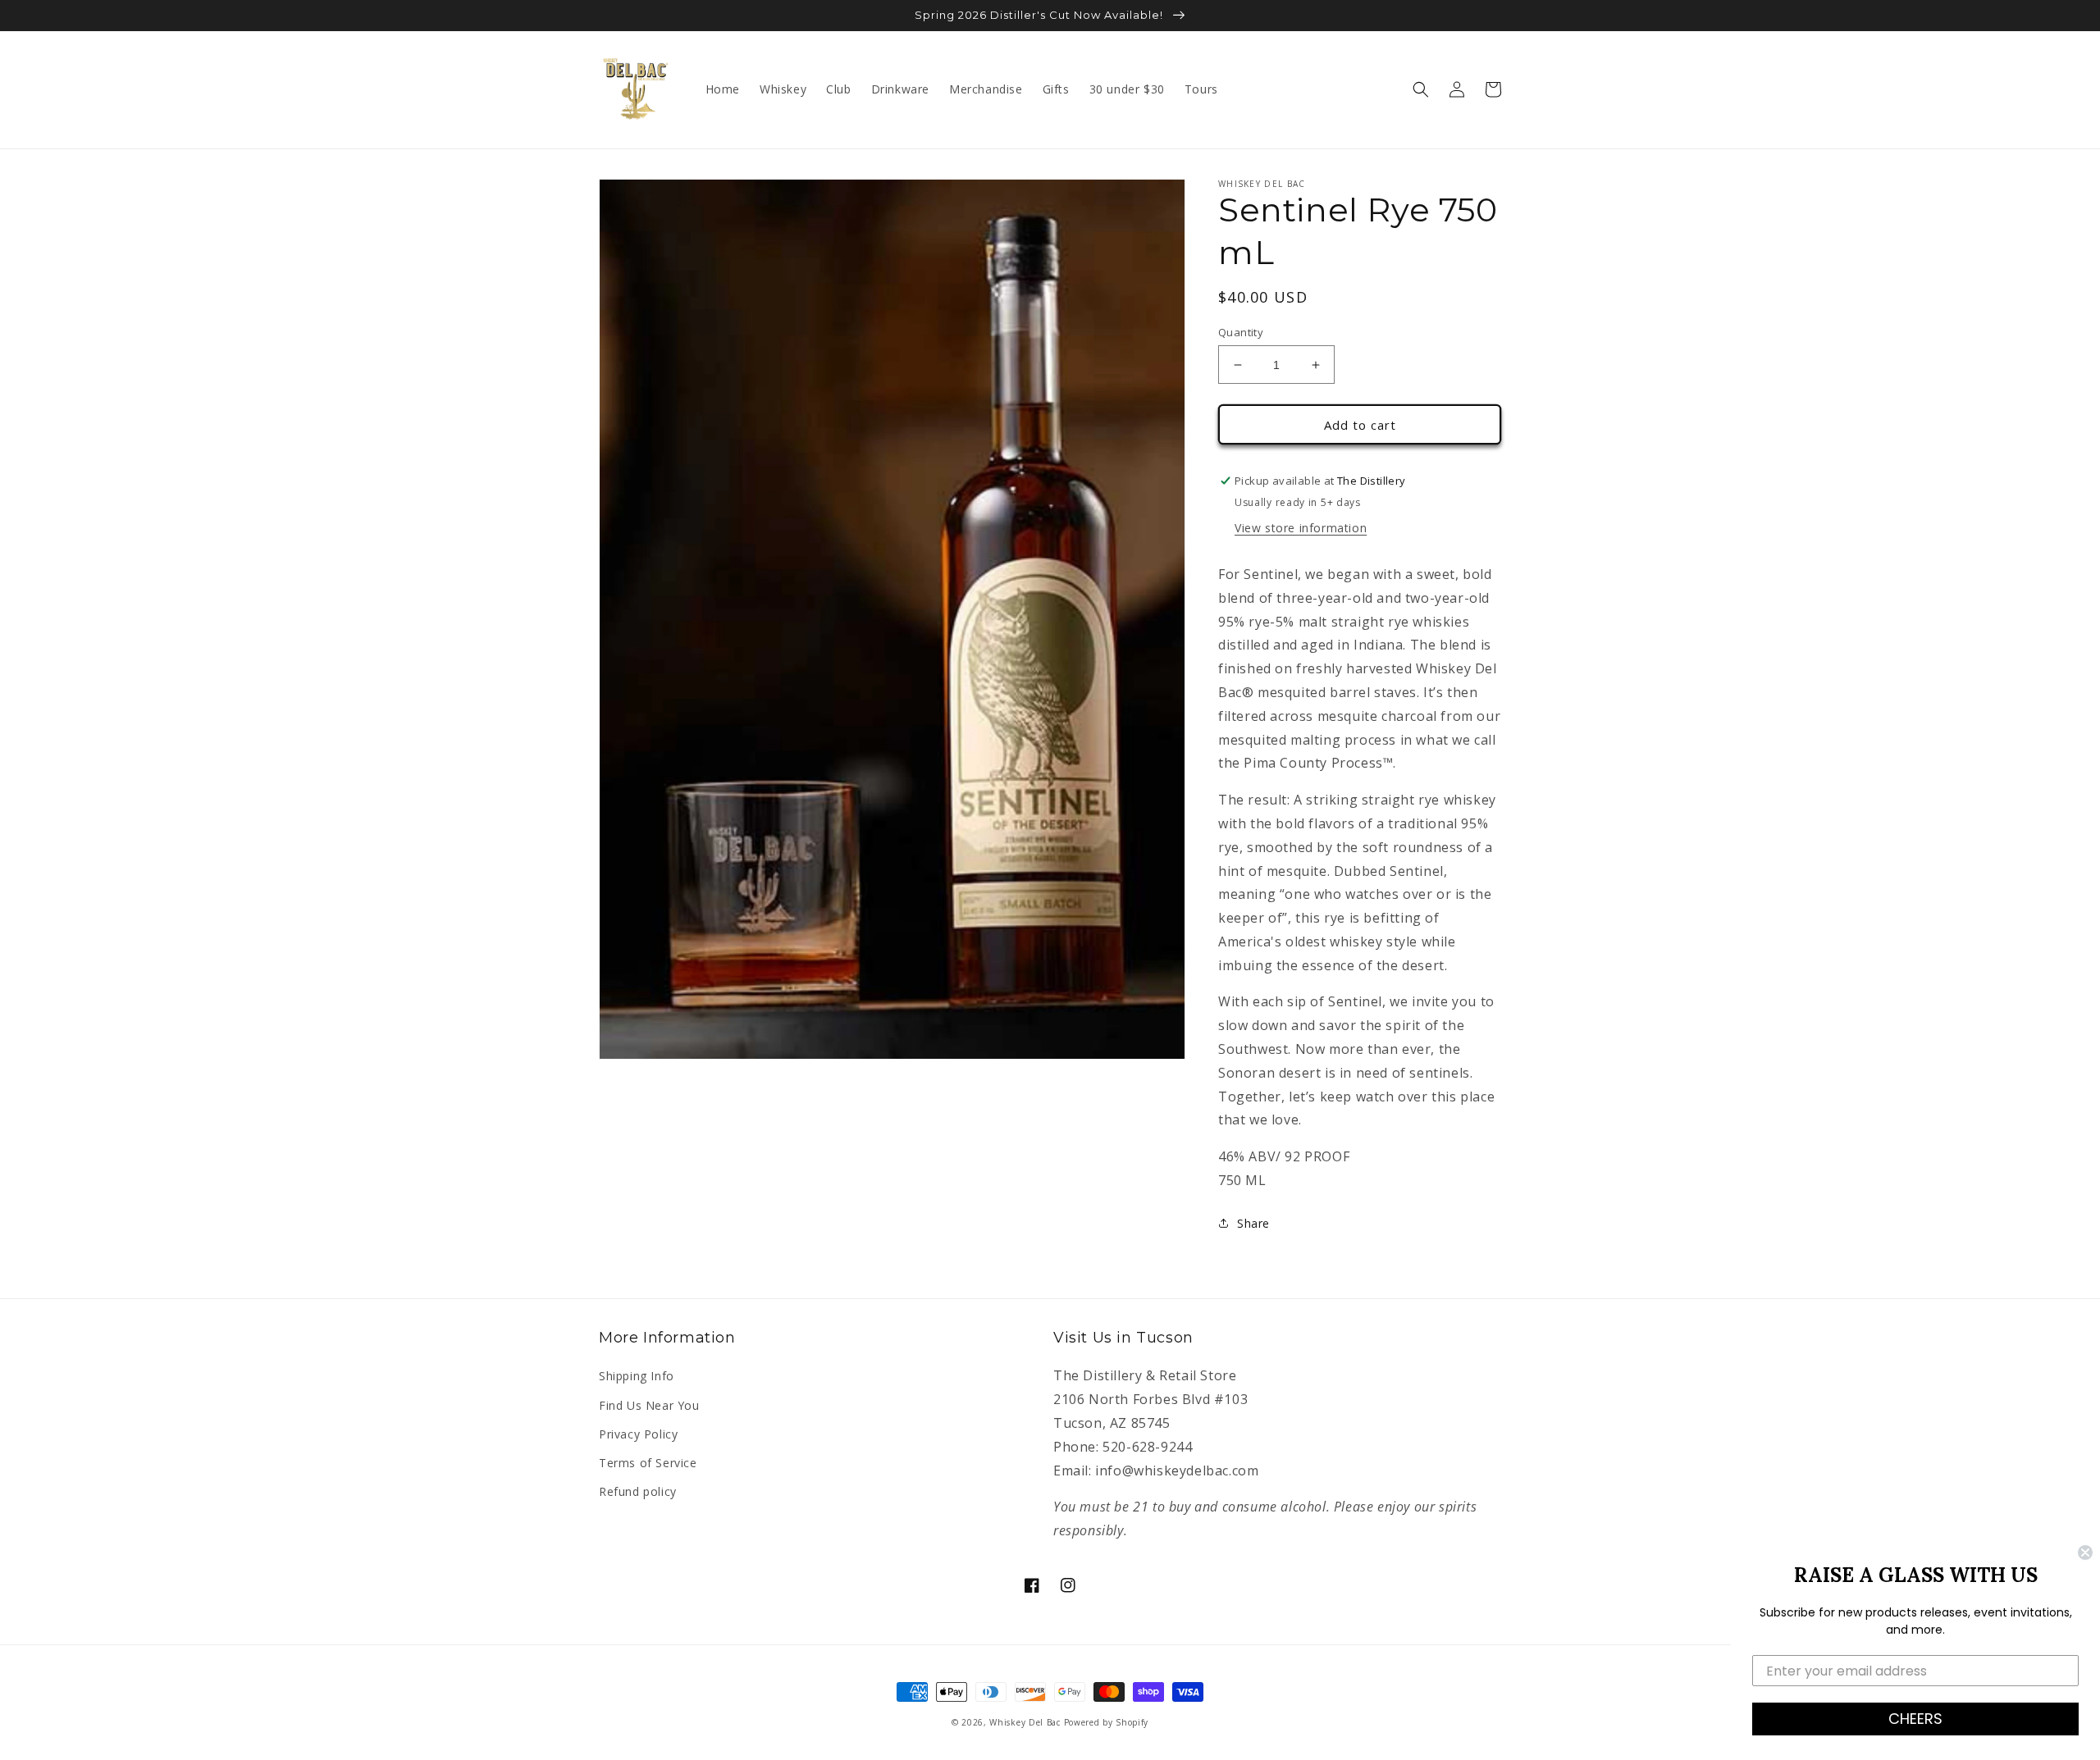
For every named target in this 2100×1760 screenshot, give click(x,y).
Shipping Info (637, 1376)
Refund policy (638, 1491)
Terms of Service (648, 1463)
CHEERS (1915, 1719)
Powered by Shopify (1107, 1722)
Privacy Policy (638, 1434)
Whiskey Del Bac (1025, 1722)
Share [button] (1253, 1223)
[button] (1421, 89)
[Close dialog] (2085, 1553)
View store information (1301, 528)
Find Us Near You (649, 1405)
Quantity (1241, 332)
